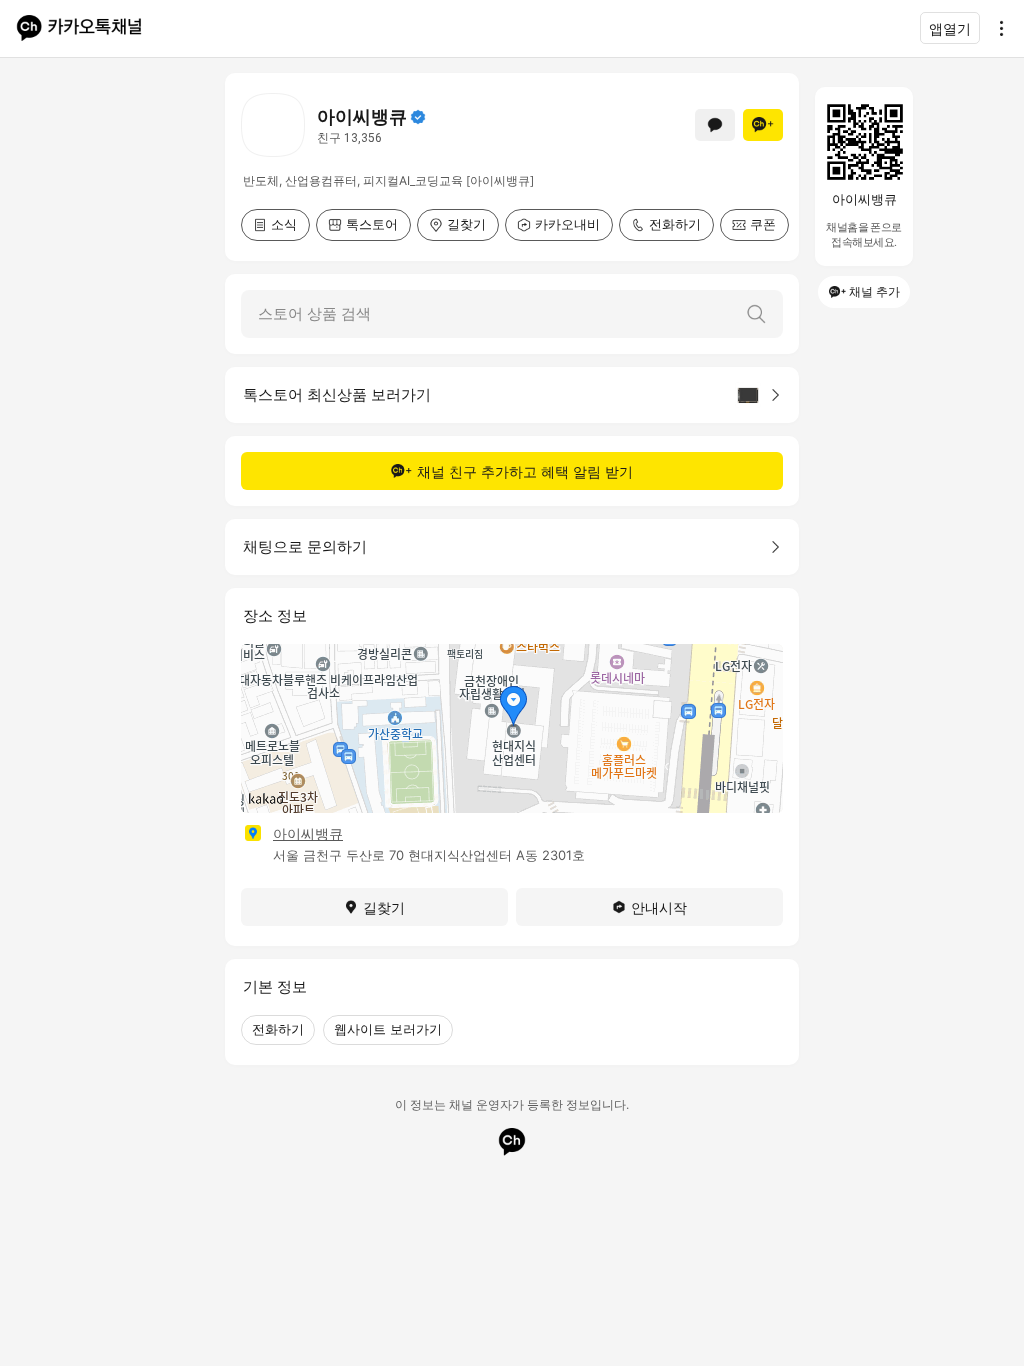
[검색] (756, 314)
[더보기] (996, 28)
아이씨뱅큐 (308, 833)
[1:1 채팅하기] (715, 125)
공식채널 (418, 117)
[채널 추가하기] (763, 125)
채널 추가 (874, 291)
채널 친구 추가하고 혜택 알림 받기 (525, 471)
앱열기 (950, 28)
